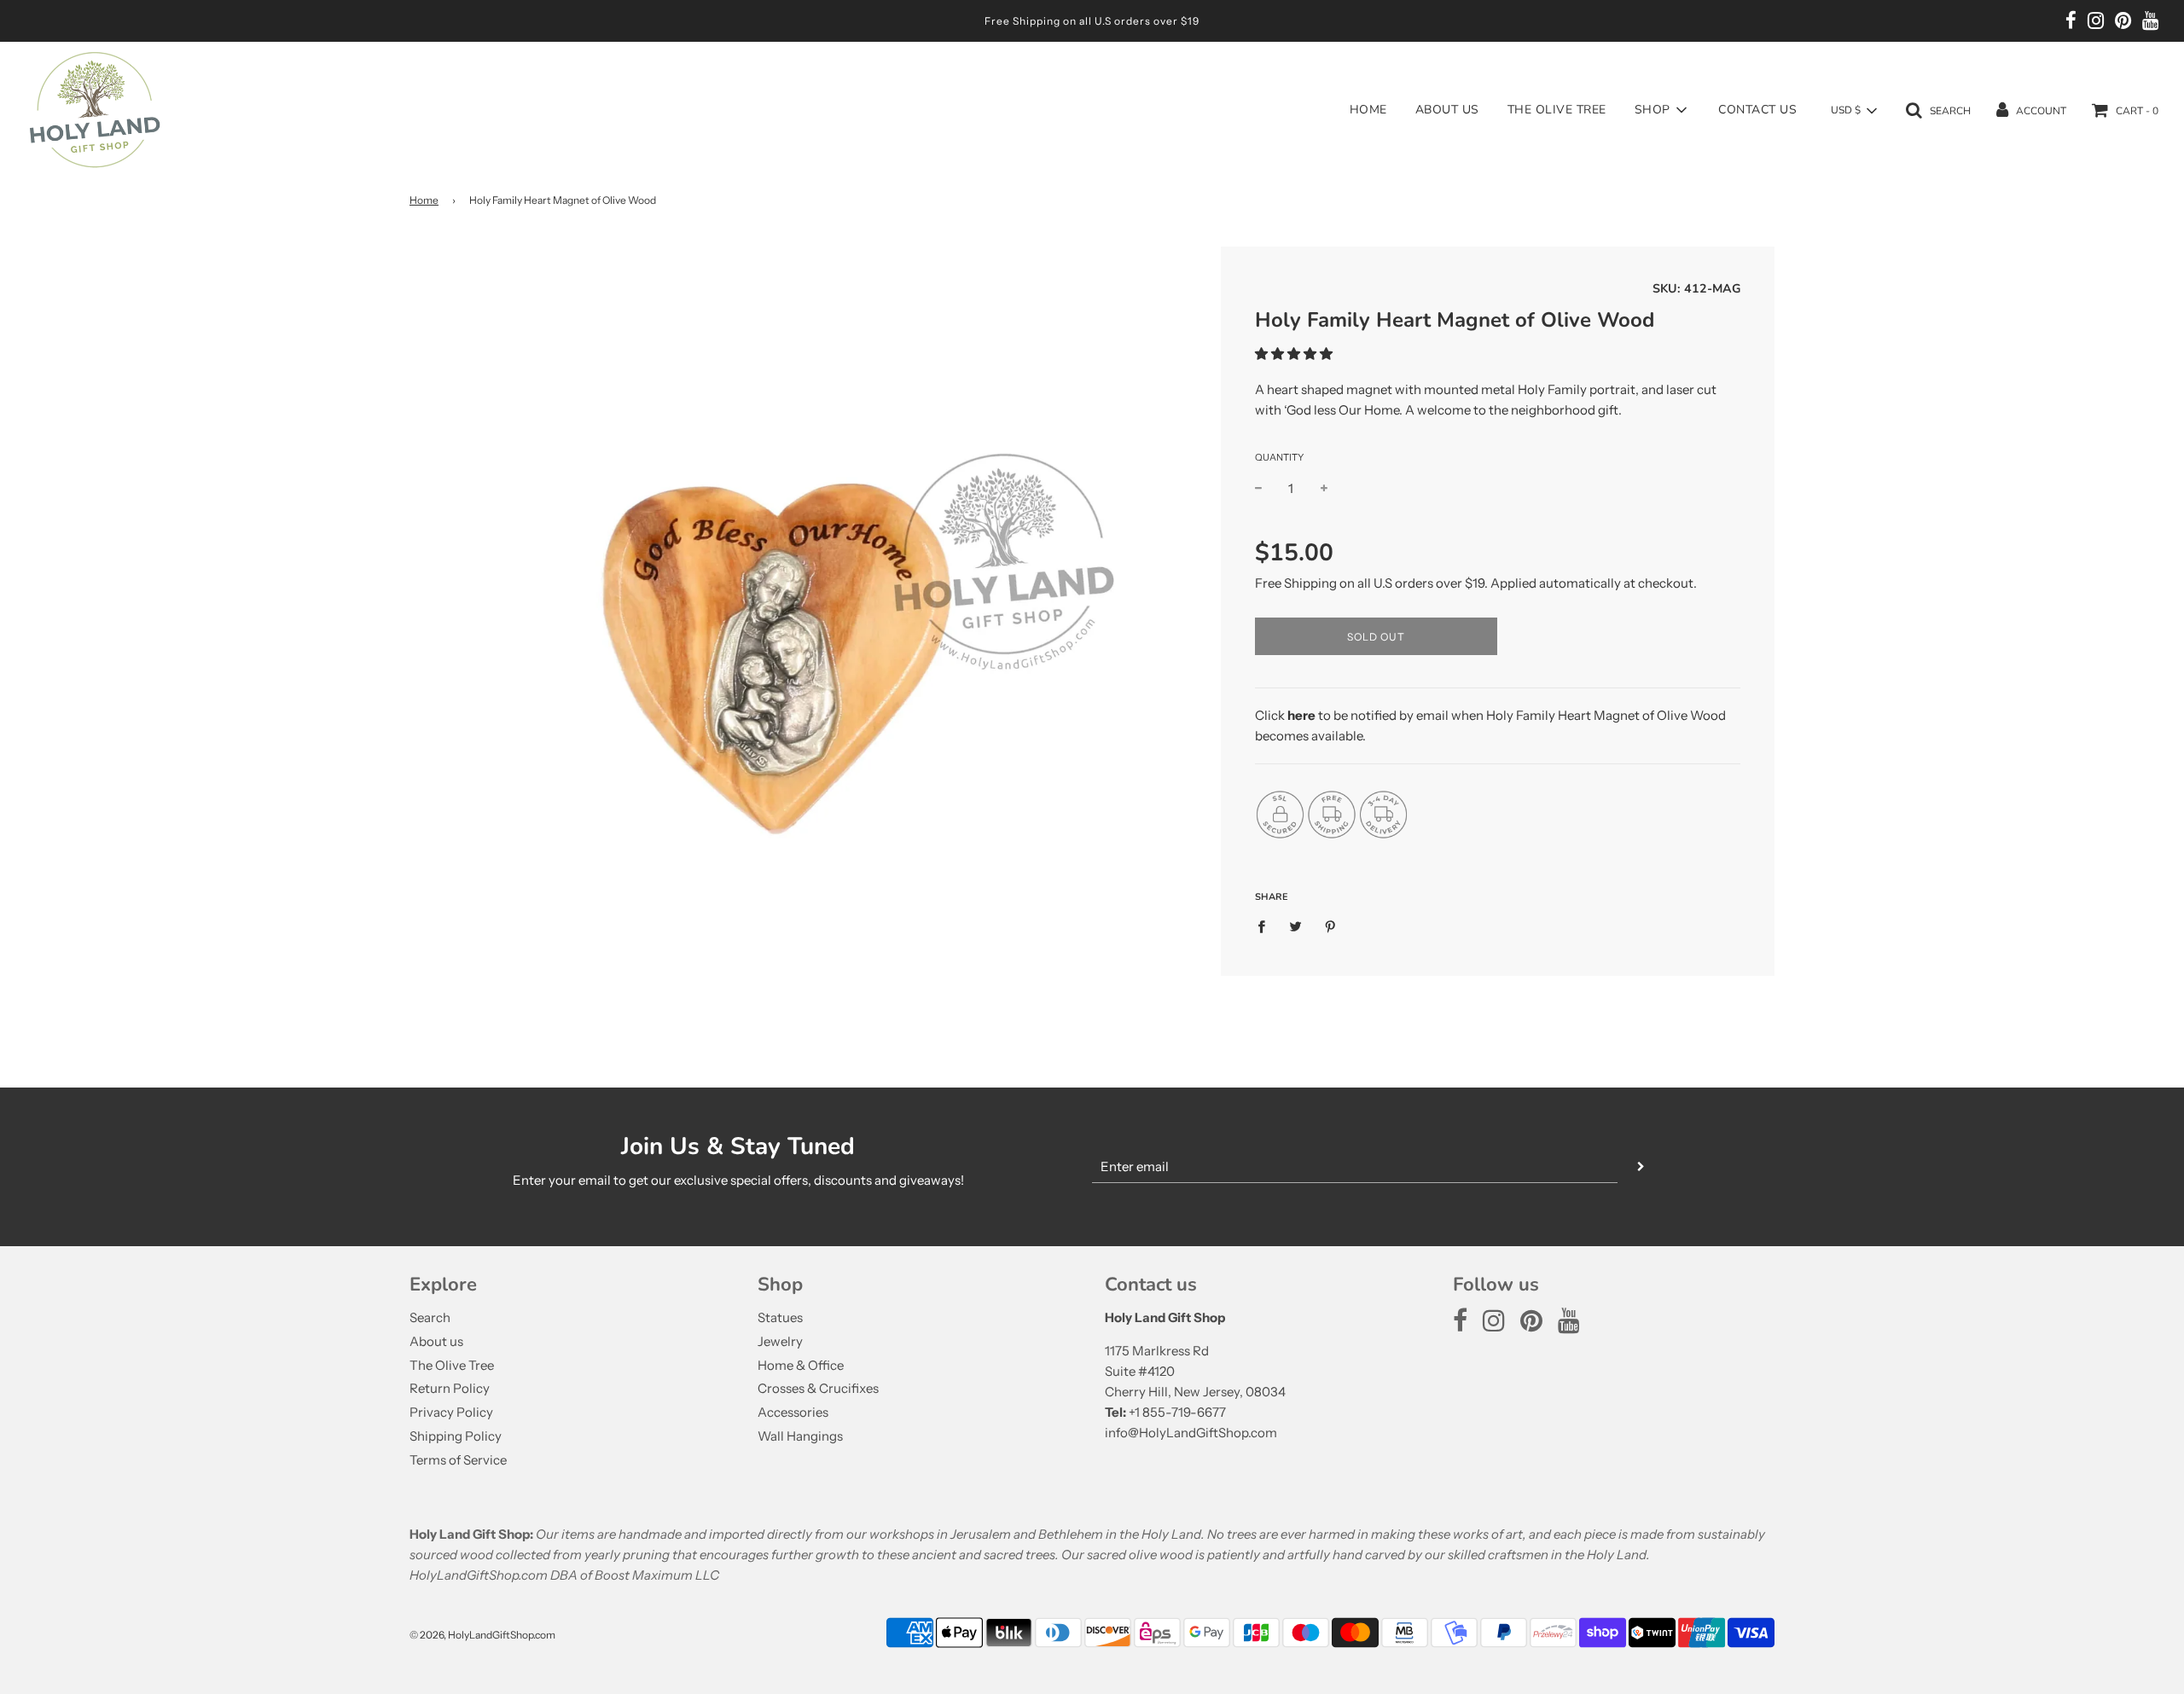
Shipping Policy (456, 1436)
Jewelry (780, 1341)
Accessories (793, 1412)
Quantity (1279, 458)
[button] (1294, 354)
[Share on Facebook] (1266, 925)
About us (1447, 110)
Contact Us (1757, 110)
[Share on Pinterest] (1331, 925)
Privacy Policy (451, 1412)
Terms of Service (458, 1460)
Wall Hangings (800, 1436)
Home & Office (801, 1365)
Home (1368, 110)
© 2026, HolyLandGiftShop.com (482, 1635)
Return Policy (450, 1388)
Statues (780, 1317)
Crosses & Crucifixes (818, 1388)
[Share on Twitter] (1296, 925)
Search (430, 1317)
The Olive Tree (1557, 110)
